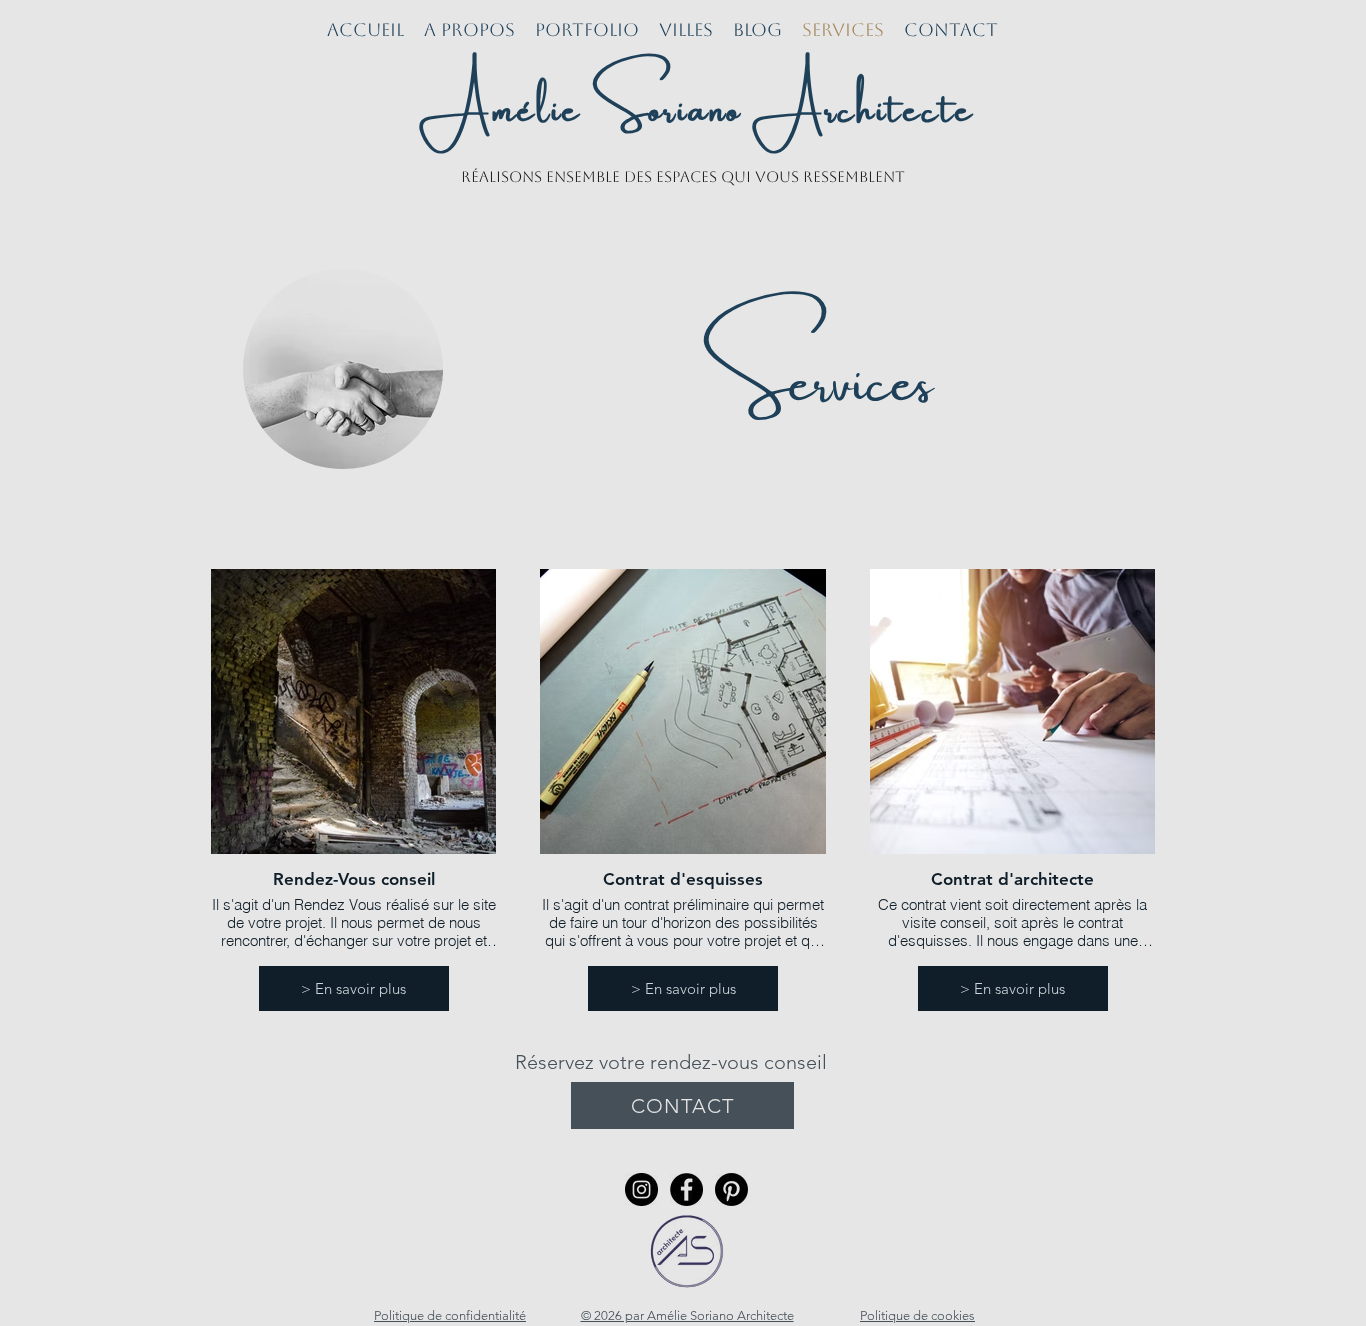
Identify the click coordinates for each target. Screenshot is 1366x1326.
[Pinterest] (731, 1189)
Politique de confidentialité (450, 1315)
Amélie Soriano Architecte (697, 101)
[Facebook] (686, 1189)
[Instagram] (641, 1189)
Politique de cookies (917, 1315)
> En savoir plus (353, 988)
